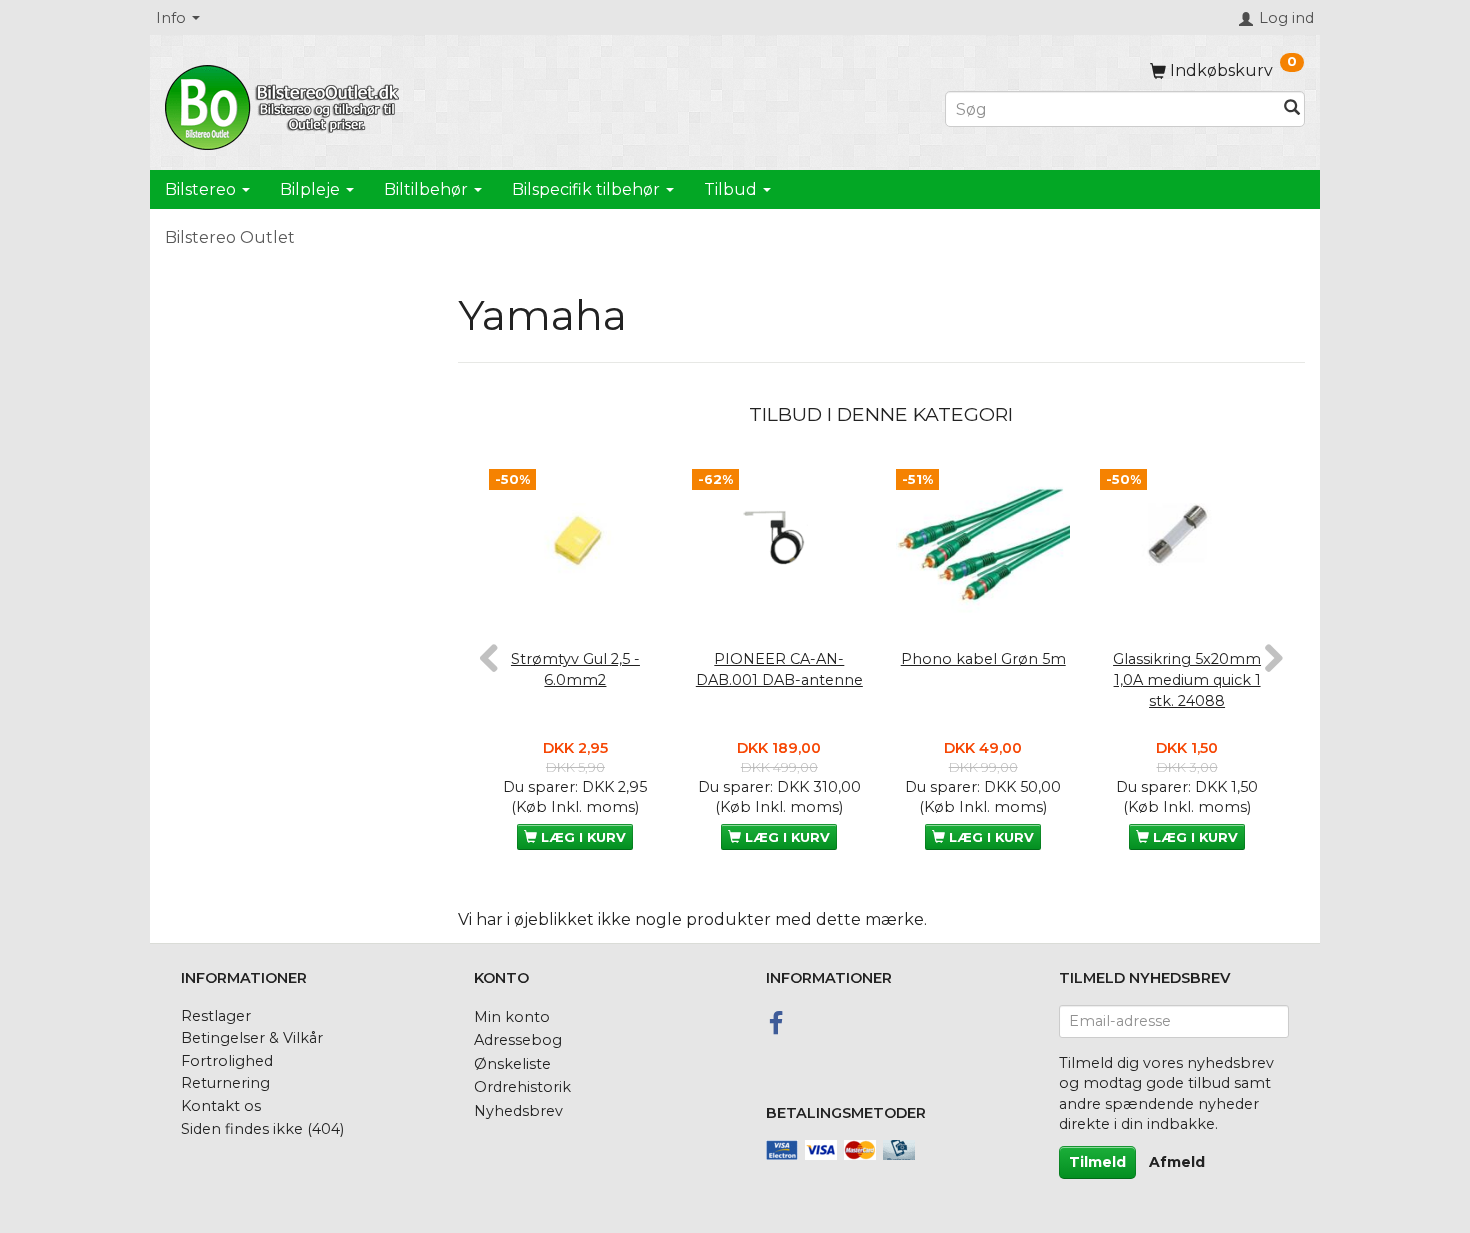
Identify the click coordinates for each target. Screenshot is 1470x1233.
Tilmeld (1097, 1162)
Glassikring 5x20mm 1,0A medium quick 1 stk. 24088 (1187, 679)
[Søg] (1292, 109)
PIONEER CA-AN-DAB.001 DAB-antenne (779, 669)
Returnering (225, 1083)
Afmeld (1177, 1162)
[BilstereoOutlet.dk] (285, 104)
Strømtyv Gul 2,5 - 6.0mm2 (575, 669)
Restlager (216, 1016)
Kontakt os (221, 1106)
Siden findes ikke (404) (262, 1129)
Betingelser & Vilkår (252, 1038)
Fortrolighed (227, 1061)
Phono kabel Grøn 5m (983, 659)
